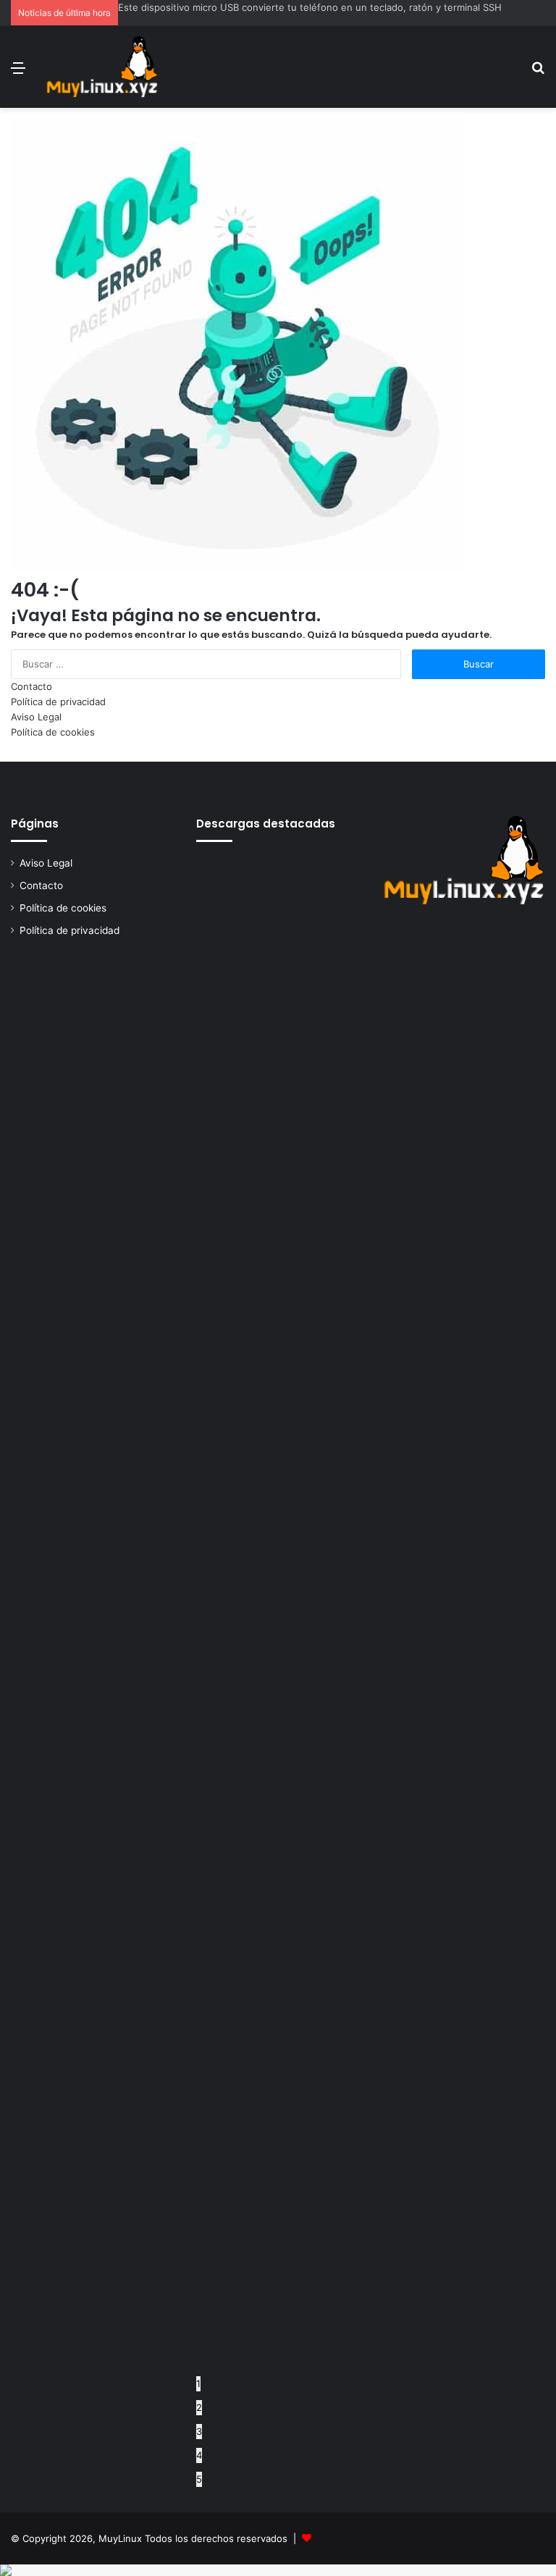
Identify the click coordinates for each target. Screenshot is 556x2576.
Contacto (31, 686)
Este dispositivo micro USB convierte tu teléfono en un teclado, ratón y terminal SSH (310, 7)
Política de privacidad (58, 702)
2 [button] (199, 2407)
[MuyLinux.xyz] (102, 67)
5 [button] (199, 2479)
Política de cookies (53, 732)
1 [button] (198, 2383)
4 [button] (199, 2455)
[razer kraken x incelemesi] (278, 2570)
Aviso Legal (36, 717)
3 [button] (199, 2431)
